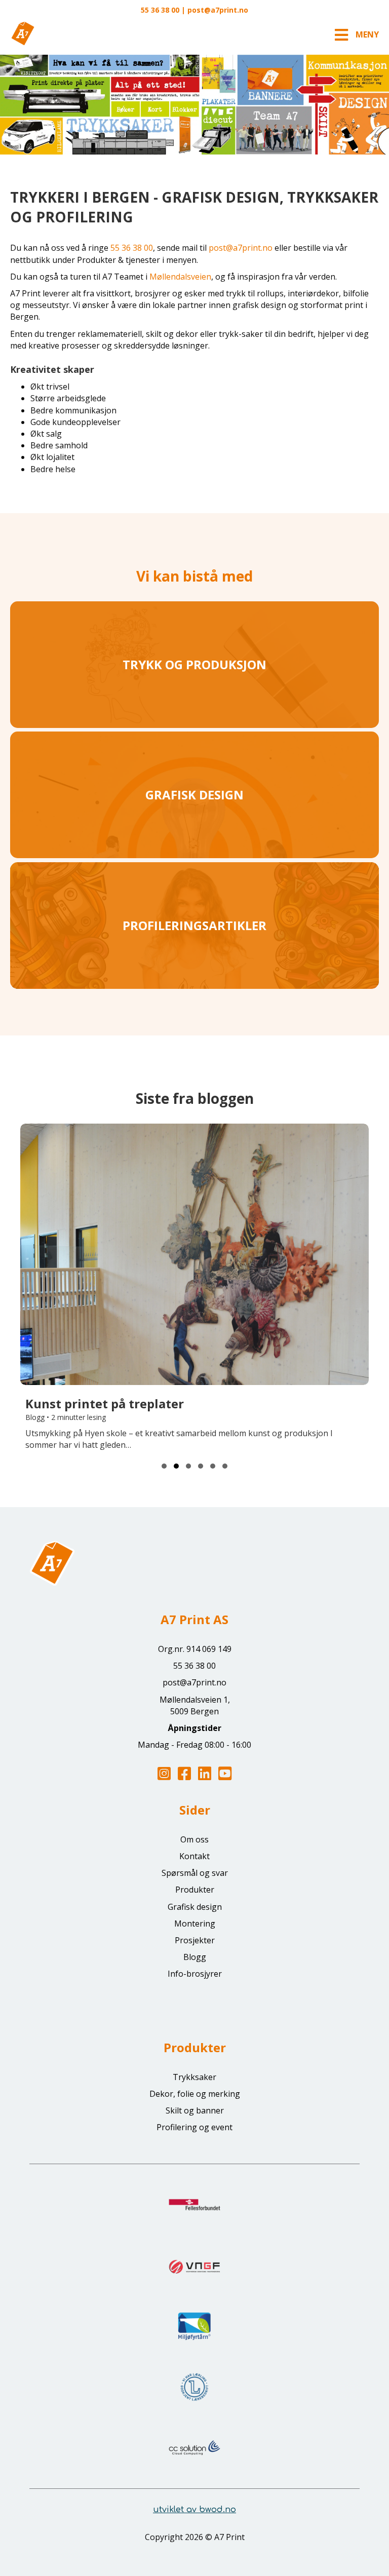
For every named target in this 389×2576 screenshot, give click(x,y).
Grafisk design (195, 1907)
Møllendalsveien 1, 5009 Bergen (195, 1705)
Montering (195, 1924)
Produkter (195, 1890)
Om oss (194, 1839)
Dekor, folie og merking (195, 2094)
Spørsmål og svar (195, 1873)
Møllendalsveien (180, 277)
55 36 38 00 (160, 10)
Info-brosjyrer (195, 1974)
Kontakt (194, 1856)
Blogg (195, 1957)
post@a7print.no (218, 10)
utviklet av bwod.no (194, 2510)
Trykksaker (194, 2077)
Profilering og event (194, 2127)
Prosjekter (195, 1940)
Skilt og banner (195, 2110)
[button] (164, 1466)
